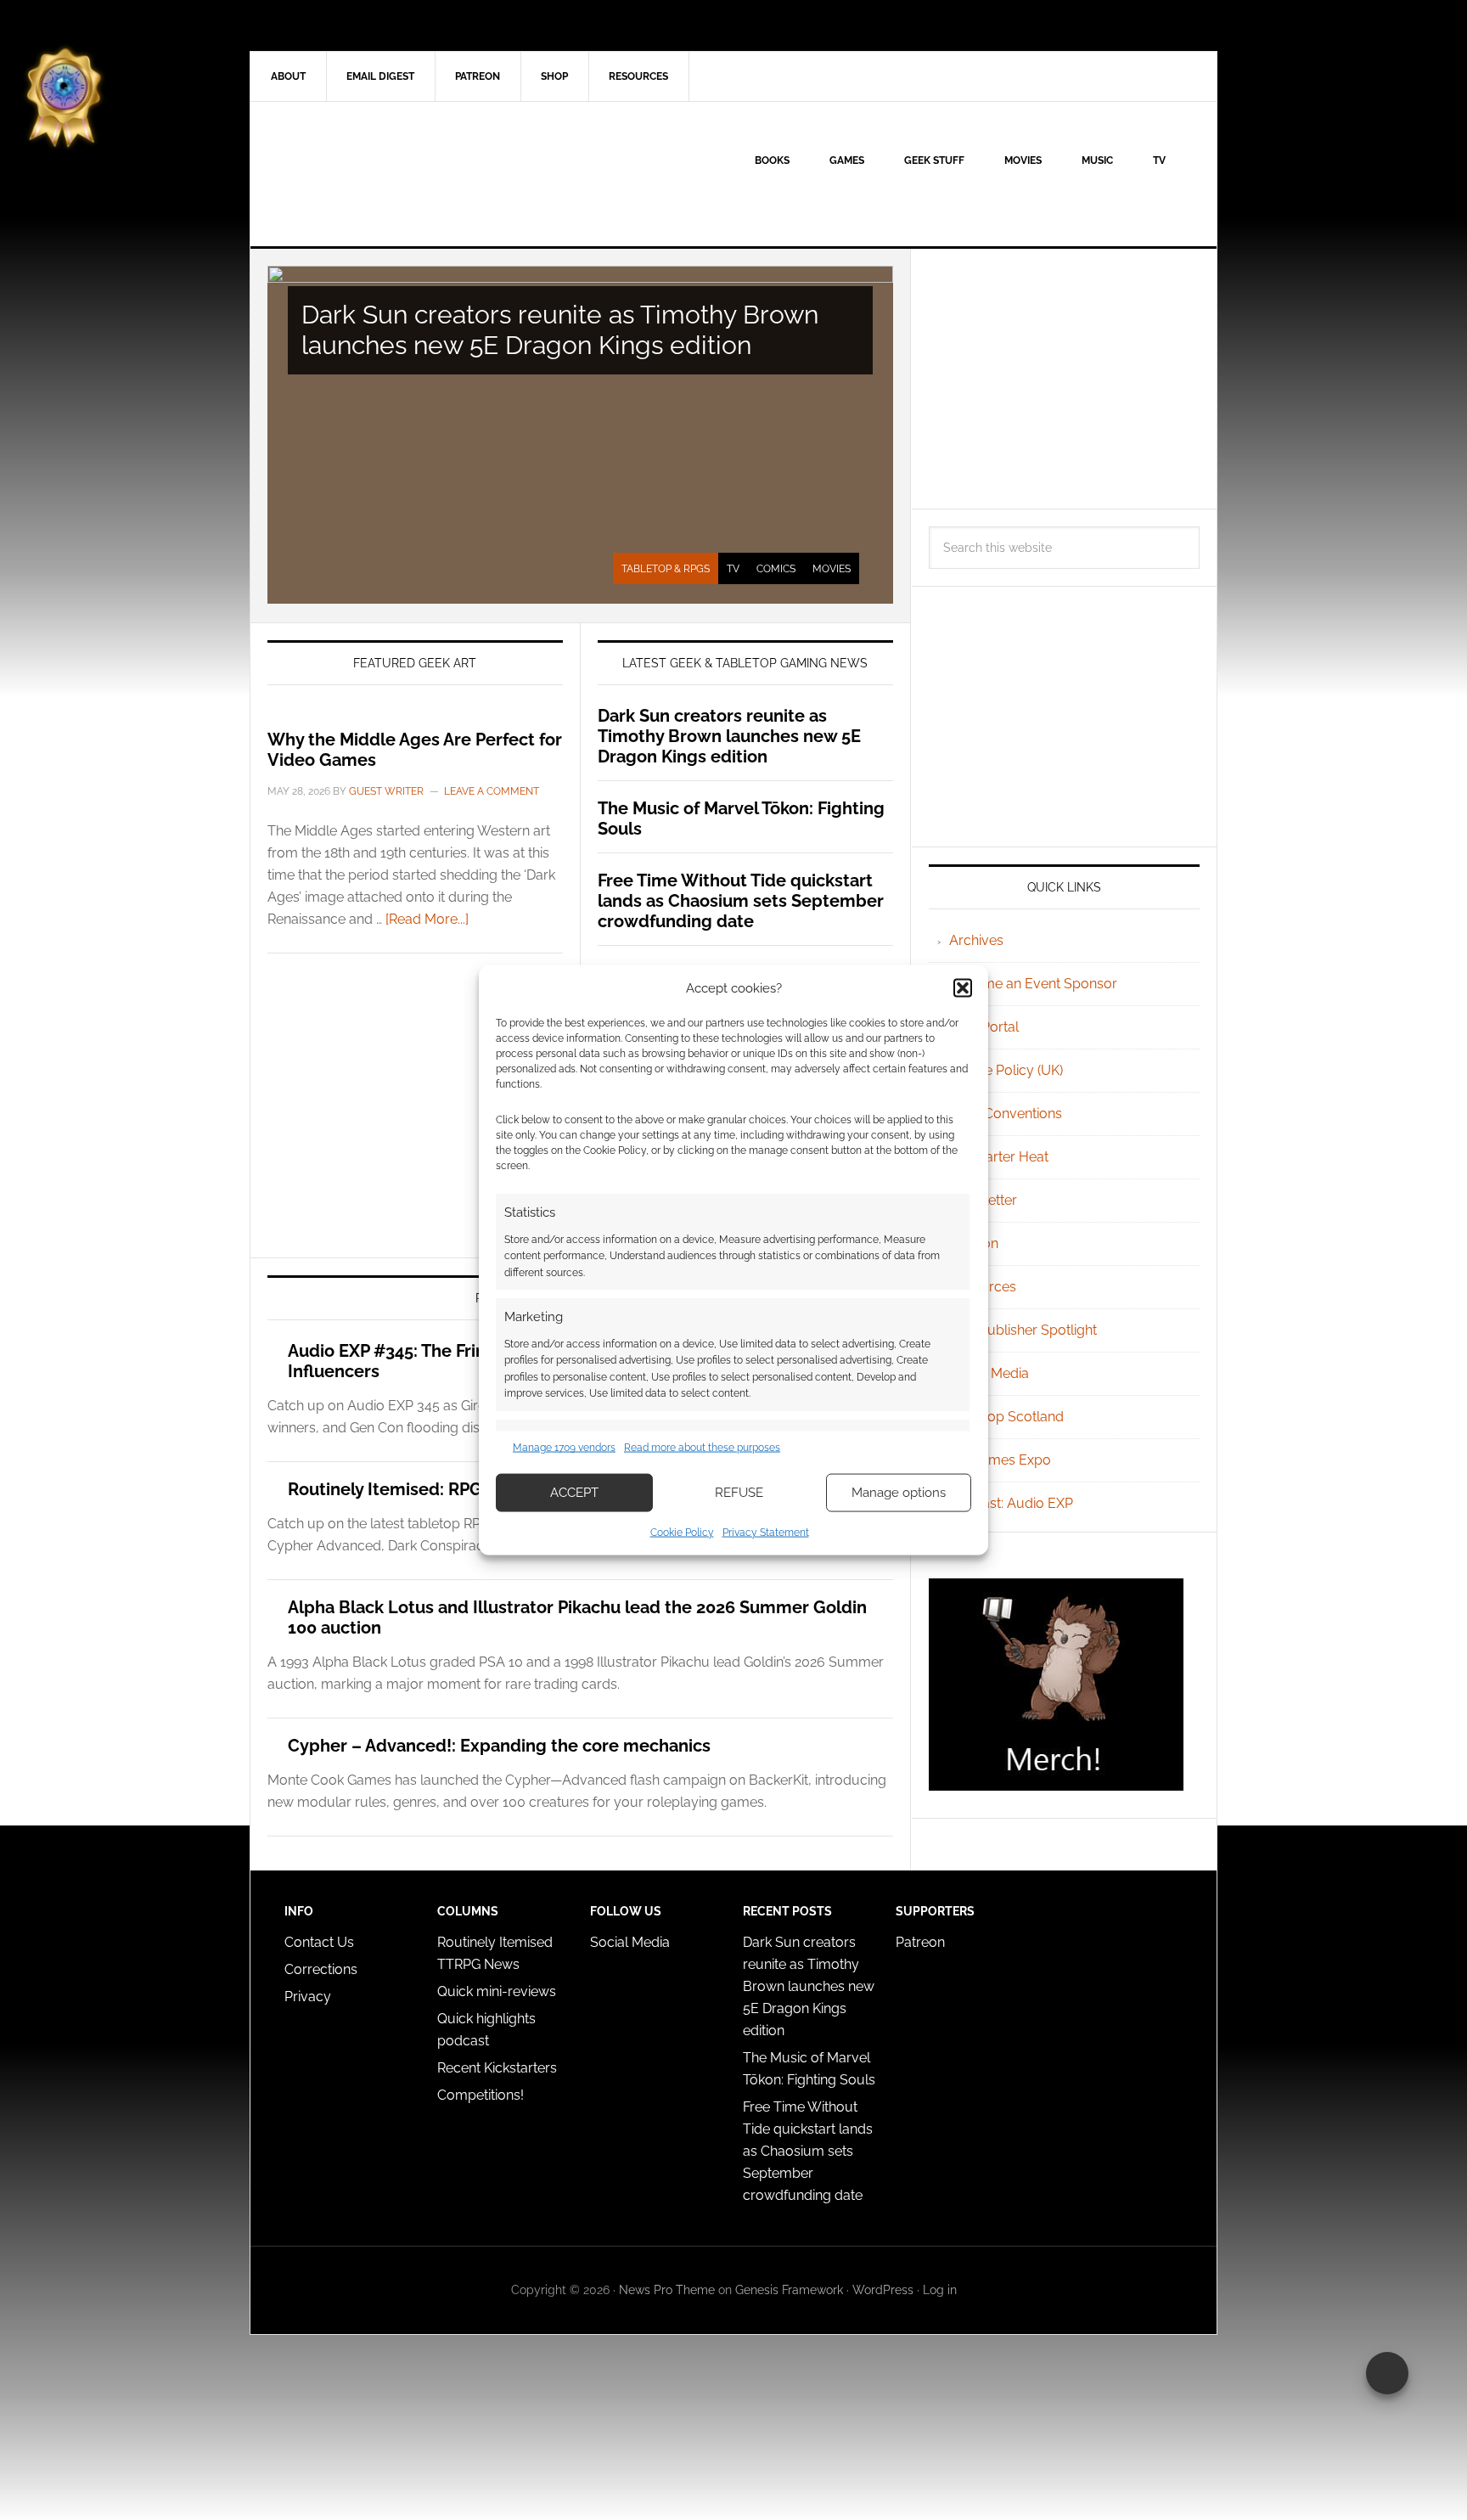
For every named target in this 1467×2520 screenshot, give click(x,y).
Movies (832, 569)
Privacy (308, 1997)
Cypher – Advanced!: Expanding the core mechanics (499, 1746)
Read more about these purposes (702, 1448)
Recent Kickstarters (499, 2068)
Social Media (989, 1373)
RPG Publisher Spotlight (1023, 1330)
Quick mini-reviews (497, 1991)
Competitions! (481, 2095)
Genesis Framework (789, 2290)
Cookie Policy (682, 1532)
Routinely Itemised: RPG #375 (407, 1489)
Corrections (321, 1969)
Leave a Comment (492, 791)
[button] (963, 988)
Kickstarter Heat (999, 1157)
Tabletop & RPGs (666, 569)
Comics (776, 569)
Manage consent (1387, 2373)
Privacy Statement (766, 1532)
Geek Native (395, 174)
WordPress (883, 2290)
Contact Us (319, 1942)
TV (733, 569)
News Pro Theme (667, 2290)
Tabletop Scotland (1006, 1417)
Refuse (739, 1493)
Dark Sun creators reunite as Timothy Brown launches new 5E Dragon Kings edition (560, 330)
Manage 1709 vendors (564, 1448)
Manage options (899, 1493)
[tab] (666, 569)
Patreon (920, 1942)
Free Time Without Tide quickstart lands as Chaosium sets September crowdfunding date (741, 901)
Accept (574, 1493)
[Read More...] (427, 919)
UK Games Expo (1000, 1460)
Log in (940, 2290)
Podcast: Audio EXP (1011, 1503)
